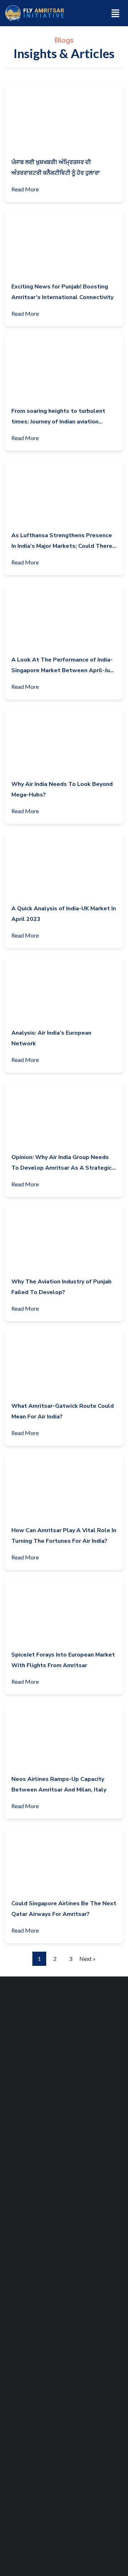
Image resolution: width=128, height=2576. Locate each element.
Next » (87, 1959)
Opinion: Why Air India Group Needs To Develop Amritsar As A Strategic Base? (62, 1168)
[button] (116, 13)
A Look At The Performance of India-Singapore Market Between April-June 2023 (64, 670)
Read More (25, 189)
